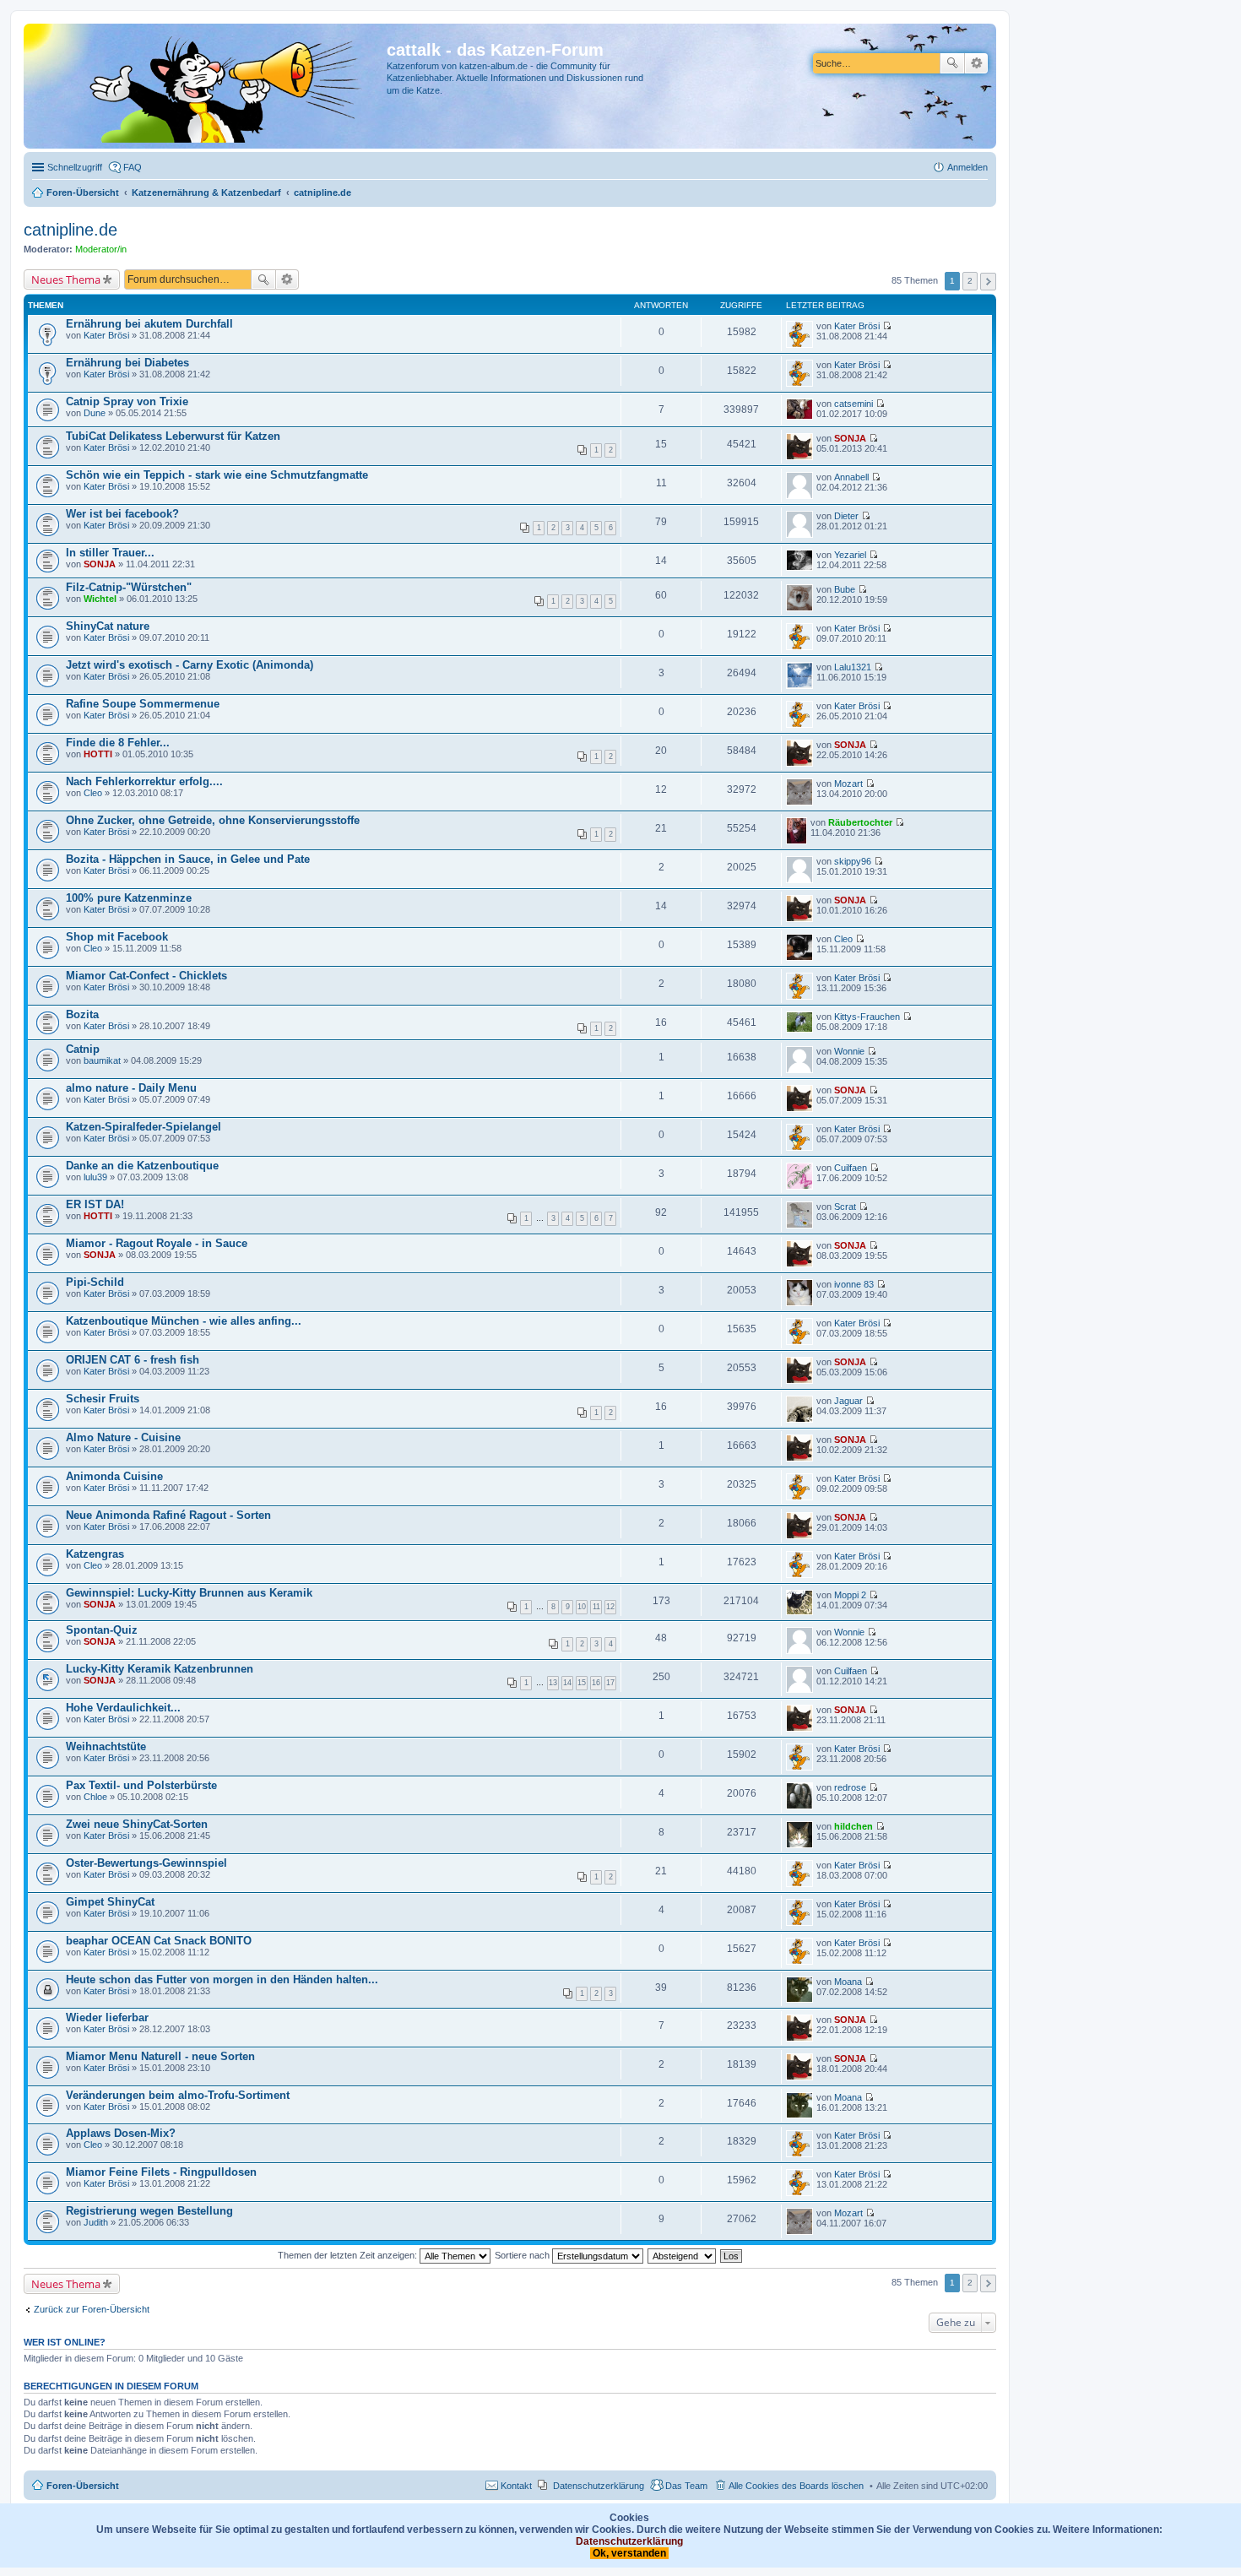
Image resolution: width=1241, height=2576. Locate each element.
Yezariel (850, 555)
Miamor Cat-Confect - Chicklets (146, 976)
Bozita (82, 1014)
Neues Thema (66, 279)
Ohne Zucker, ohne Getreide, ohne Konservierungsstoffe (213, 820)
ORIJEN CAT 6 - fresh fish (133, 1360)
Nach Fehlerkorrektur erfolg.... (144, 781)
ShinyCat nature (108, 626)
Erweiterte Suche (976, 63)
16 (596, 1683)
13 (553, 1683)
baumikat (102, 1060)
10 (582, 1607)
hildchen (854, 1826)
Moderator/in (101, 249)
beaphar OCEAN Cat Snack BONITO (159, 1941)
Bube (845, 589)
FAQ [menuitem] (133, 167)
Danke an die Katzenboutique (142, 1166)
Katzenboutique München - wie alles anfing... (184, 1321)
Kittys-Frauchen (867, 1017)
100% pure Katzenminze (129, 898)
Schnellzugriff (75, 167)
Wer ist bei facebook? (122, 514)
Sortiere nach (523, 2255)
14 (567, 1683)
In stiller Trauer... (110, 553)
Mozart (848, 784)
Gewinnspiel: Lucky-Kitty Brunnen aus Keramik (189, 1593)
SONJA (850, 438)
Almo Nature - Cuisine (123, 1437)
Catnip (83, 1049)
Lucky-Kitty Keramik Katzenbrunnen (160, 1669)
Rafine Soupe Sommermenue (143, 704)
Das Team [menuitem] (686, 2486)
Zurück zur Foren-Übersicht (92, 2309)
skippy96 (853, 861)
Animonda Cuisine (114, 1476)
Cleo (93, 793)
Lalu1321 (853, 667)
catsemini (854, 404)
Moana (848, 1982)
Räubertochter (860, 822)
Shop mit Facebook (117, 937)
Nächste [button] (988, 282)
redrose (850, 1787)
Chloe (95, 1797)
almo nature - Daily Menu (131, 1088)
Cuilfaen (851, 1168)
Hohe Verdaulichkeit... (123, 1708)
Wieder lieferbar (107, 2017)
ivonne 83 (854, 1284)
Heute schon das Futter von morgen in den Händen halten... (222, 1979)
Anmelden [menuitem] (967, 167)
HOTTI (98, 754)
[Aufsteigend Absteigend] (683, 2255)
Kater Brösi (106, 335)
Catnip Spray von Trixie (127, 401)
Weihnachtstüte (106, 1746)
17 (610, 1683)
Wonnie (849, 1051)
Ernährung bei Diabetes (127, 363)
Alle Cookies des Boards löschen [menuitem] (796, 2486)
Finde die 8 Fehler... (118, 743)
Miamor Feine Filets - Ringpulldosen (161, 2172)
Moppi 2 (850, 1595)
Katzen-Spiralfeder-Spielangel (144, 1127)
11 (596, 1607)
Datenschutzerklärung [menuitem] (599, 2486)
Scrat (845, 1207)
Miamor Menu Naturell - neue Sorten (160, 2056)
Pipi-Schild (95, 1282)
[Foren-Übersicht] (207, 86)
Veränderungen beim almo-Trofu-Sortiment (178, 2095)
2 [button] (970, 281)
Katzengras (95, 1554)
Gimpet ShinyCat (110, 1902)
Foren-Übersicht (83, 2486)
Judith (96, 2222)
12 (610, 1607)
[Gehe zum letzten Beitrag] (887, 326)
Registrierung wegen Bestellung (149, 2211)
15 (582, 1683)
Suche (952, 63)
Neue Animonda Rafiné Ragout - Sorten (168, 1515)
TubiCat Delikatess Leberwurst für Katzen (173, 436)
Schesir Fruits (103, 1399)
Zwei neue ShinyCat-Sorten (137, 1824)
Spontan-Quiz (102, 1630)
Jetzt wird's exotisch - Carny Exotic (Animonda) (190, 665)
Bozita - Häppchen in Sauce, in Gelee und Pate (188, 859)
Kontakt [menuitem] (516, 2486)
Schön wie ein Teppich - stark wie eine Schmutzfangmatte (217, 475)
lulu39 (95, 1177)
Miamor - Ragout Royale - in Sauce (157, 1243)
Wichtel (100, 599)
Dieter (846, 516)
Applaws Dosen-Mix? (121, 2133)
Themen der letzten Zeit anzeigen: (349, 2255)
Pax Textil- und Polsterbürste (141, 1785)
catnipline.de (70, 230)
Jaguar (848, 1401)
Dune (95, 413)
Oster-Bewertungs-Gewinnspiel (146, 1863)
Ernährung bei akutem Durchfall (149, 324)
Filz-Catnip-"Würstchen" (129, 587)
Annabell (851, 477)
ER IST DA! (95, 1204)
